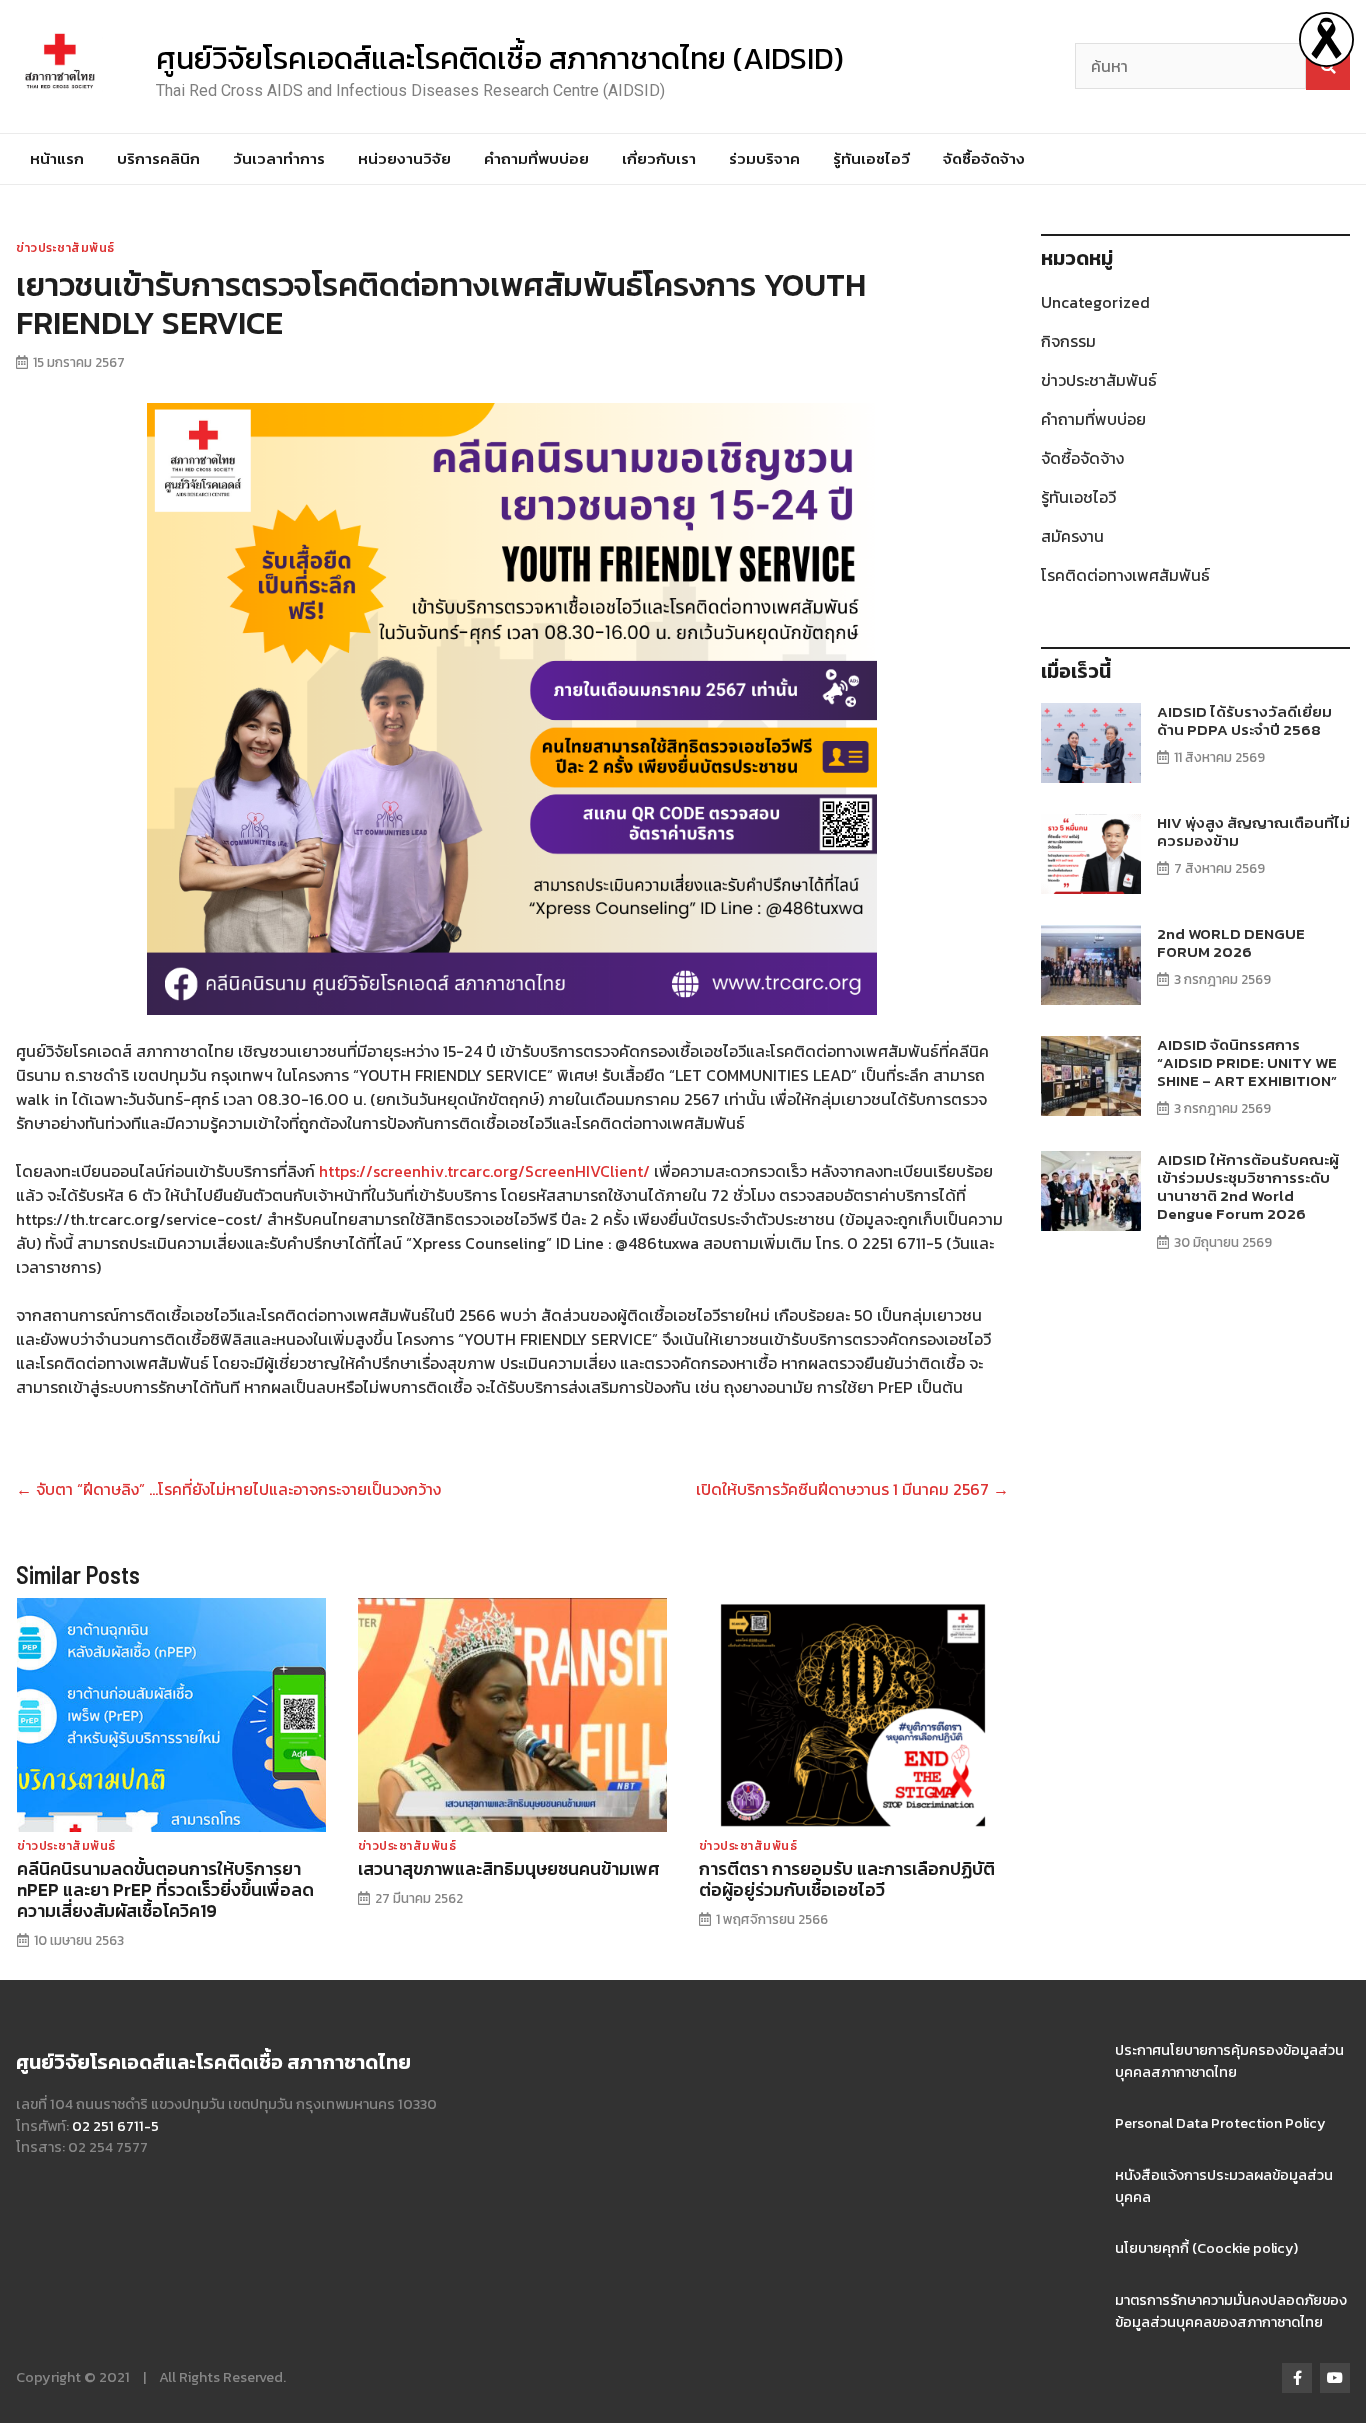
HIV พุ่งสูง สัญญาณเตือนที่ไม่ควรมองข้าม (1253, 831)
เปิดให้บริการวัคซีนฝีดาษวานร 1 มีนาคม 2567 (852, 1489)
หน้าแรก (57, 158)
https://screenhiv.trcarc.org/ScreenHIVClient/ (484, 1171)
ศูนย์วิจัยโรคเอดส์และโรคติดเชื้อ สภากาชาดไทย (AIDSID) (500, 58)
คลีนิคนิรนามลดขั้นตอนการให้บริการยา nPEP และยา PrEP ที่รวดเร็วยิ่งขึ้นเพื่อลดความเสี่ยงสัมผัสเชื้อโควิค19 (165, 1890)
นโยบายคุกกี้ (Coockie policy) (1206, 2248)
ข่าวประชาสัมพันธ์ (65, 248)
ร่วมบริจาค (764, 158)
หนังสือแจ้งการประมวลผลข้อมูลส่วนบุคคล (1224, 2186)
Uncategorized (1095, 302)
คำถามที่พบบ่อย (536, 158)
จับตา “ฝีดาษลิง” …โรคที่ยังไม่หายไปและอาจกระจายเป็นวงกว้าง (228, 1489)
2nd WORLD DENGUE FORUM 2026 (1231, 942)
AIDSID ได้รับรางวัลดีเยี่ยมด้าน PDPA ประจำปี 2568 (1244, 720)
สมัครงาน (1072, 536)
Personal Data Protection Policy (1220, 2123)
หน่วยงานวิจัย (404, 158)
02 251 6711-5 (115, 2126)
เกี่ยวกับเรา (659, 158)
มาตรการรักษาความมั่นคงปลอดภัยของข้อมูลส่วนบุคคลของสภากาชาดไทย (1231, 2311)
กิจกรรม (1068, 341)
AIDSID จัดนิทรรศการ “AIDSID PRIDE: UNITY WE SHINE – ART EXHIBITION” (1247, 1062)
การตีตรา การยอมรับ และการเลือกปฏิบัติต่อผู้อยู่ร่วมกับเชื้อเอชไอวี (847, 1879)
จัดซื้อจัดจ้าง (984, 158)
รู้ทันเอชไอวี (871, 158)
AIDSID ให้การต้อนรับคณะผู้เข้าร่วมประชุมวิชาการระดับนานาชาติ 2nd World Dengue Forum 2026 (1248, 1187)
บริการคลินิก (158, 158)
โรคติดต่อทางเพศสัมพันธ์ (1125, 575)
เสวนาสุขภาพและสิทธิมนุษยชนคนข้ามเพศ (509, 1869)
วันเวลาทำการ (279, 158)
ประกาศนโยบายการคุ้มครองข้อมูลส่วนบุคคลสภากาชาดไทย (1229, 2061)
